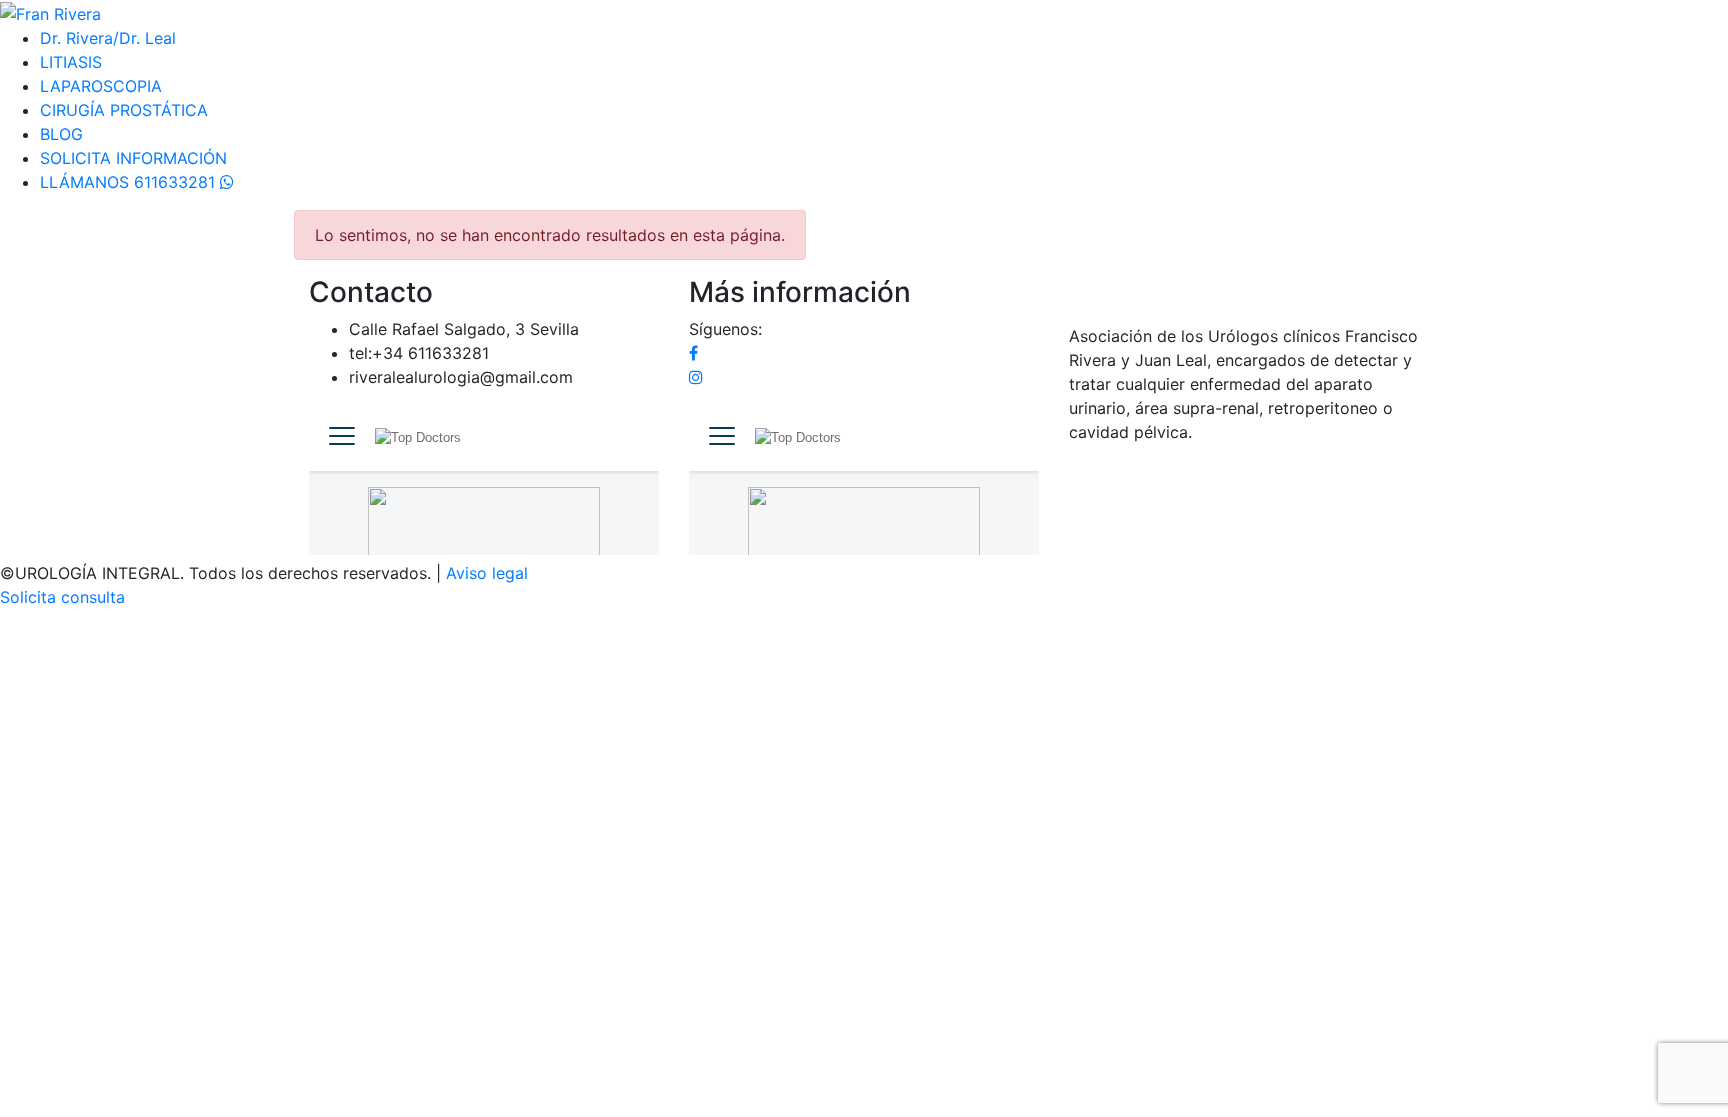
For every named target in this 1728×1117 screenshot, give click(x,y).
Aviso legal (487, 573)
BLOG (61, 134)
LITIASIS (71, 62)
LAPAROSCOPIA (101, 86)
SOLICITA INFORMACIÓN (133, 158)
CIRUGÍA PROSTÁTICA (124, 110)
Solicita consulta (62, 597)
